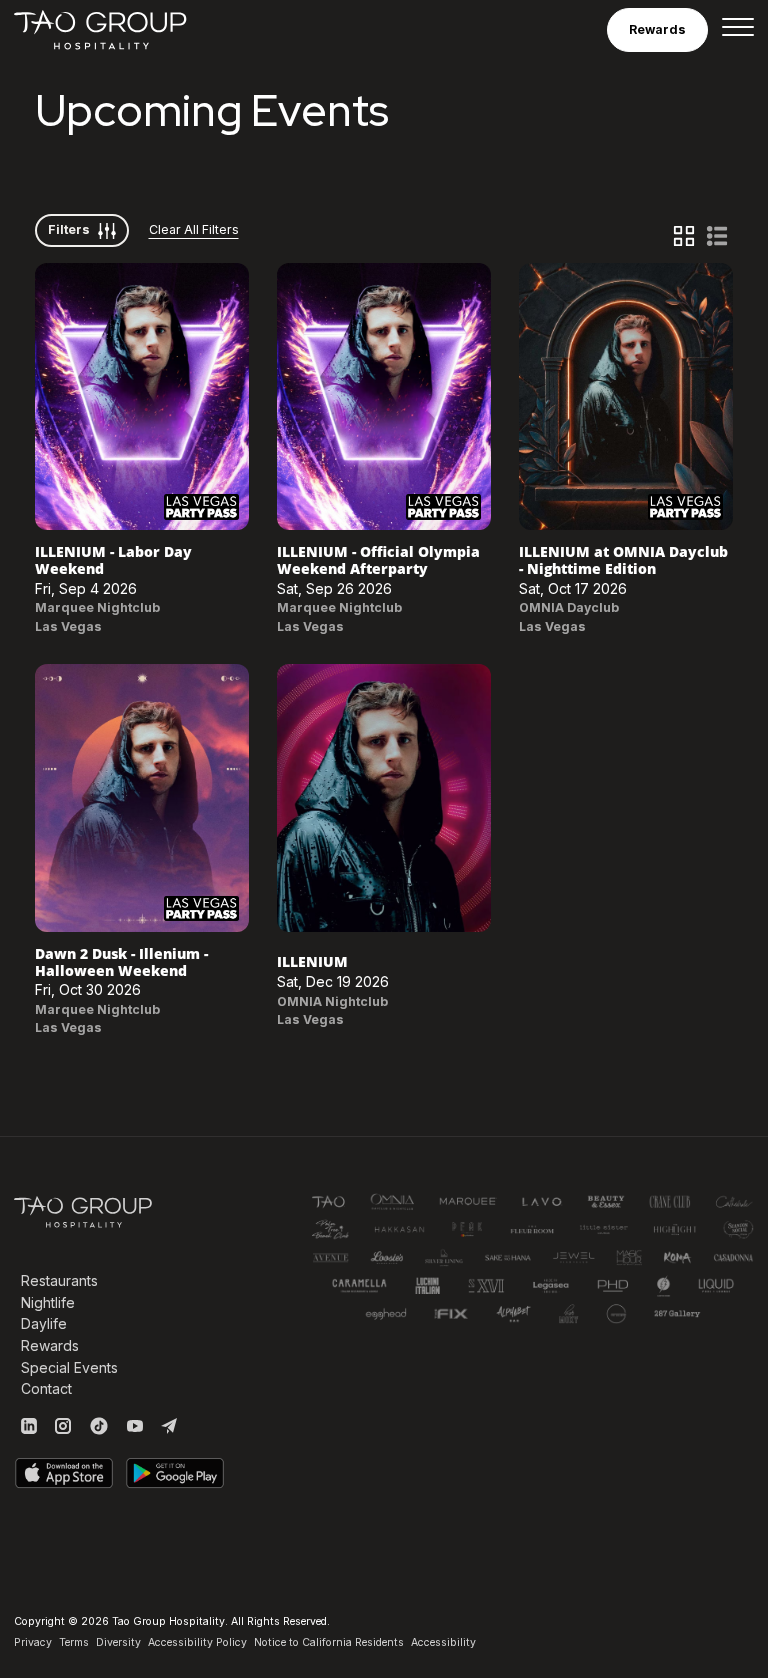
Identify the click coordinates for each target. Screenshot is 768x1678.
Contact (46, 1388)
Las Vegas (68, 626)
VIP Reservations (142, 438)
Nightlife (48, 1302)
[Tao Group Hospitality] (101, 30)
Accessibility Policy (197, 1642)
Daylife (44, 1323)
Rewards (50, 1345)
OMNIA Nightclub (332, 1001)
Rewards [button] (657, 29)
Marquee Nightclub (97, 607)
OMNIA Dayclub (569, 607)
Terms (74, 1642)
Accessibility (443, 1642)
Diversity (118, 1642)
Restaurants (59, 1280)
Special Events (69, 1367)
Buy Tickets (142, 395)
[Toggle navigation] (738, 30)
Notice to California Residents (329, 1642)
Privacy (33, 1642)
